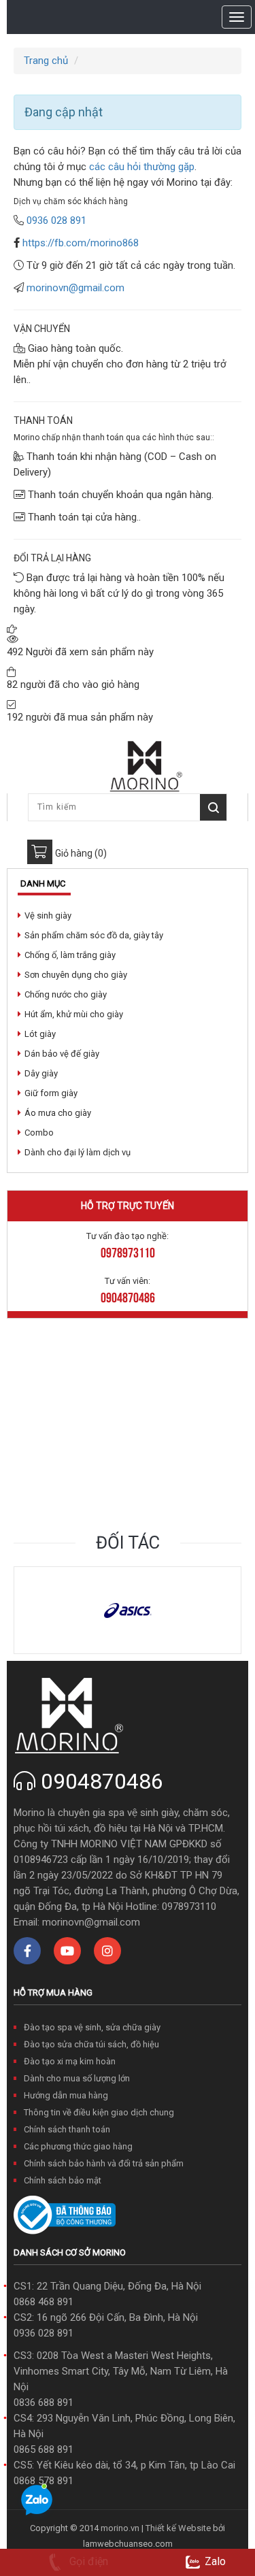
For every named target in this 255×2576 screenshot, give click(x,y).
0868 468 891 (44, 2302)
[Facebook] (27, 1951)
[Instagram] (107, 1951)
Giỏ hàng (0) (81, 853)
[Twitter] (67, 1951)
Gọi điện (87, 2561)
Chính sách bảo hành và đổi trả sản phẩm (104, 2163)
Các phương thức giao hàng (78, 2146)
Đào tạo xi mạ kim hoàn (70, 2061)
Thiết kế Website (178, 2528)
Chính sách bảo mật (63, 2180)
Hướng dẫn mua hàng (66, 2095)
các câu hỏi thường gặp (140, 167)
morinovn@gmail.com (75, 288)
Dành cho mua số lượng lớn (77, 2078)
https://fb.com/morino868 (81, 243)
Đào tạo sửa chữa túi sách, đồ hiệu (91, 2044)
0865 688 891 (44, 2449)
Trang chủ (46, 61)
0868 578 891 (44, 2481)
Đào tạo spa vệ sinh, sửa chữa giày (92, 2027)
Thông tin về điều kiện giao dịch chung (99, 2112)
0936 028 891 (44, 2333)
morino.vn (120, 2528)
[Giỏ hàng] (40, 852)
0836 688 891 (44, 2402)
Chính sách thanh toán (67, 2129)
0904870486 (102, 1781)
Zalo (215, 2561)
